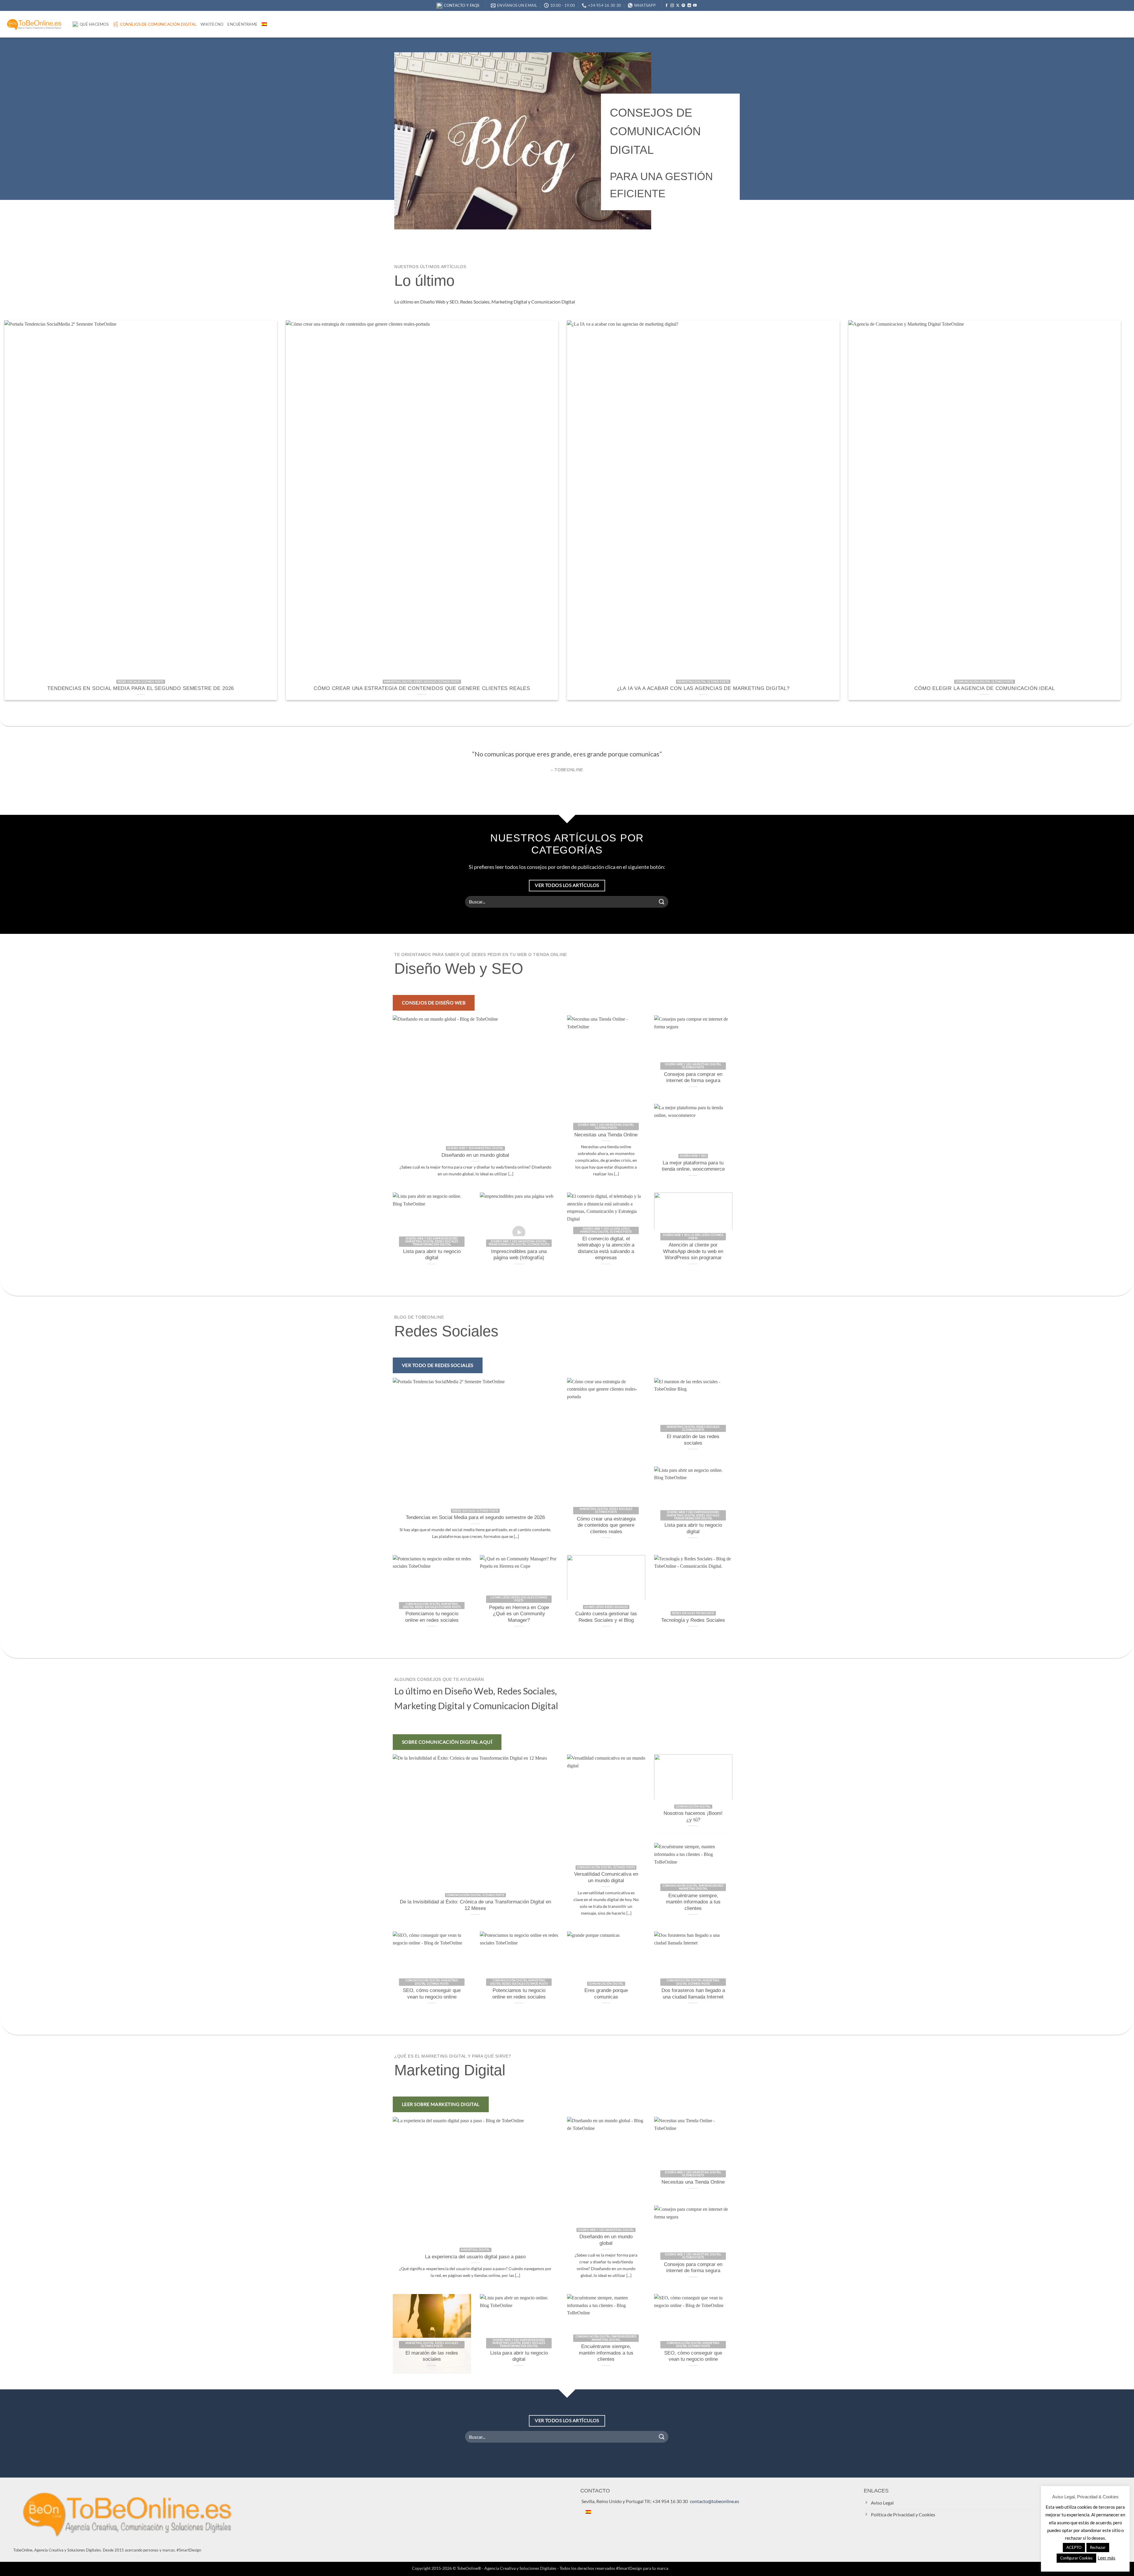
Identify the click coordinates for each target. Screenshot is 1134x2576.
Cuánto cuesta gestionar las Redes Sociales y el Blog (606, 1617)
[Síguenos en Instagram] (672, 6)
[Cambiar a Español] (588, 2511)
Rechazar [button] (1098, 2547)
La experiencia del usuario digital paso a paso (475, 2257)
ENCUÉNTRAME (242, 24)
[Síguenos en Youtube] (695, 6)
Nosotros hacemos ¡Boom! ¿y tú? (693, 1816)
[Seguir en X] (678, 6)
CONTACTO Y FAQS (462, 5)
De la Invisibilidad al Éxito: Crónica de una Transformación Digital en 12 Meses (475, 1905)
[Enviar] (662, 902)
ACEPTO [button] (1074, 2547)
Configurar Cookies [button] (1076, 2558)
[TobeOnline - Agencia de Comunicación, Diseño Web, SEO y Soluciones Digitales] (34, 24)
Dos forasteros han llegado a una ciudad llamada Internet (693, 1994)
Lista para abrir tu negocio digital (432, 1255)
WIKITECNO (212, 24)
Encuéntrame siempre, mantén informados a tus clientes (693, 1902)
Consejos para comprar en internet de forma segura (693, 1077)
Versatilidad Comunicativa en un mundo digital (606, 1877)
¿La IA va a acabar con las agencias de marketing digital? (703, 688)
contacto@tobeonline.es (715, 2501)
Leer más (1107, 2558)
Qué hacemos (94, 24)
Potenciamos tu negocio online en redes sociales (432, 1617)
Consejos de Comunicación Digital (158, 24)
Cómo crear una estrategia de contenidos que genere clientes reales (422, 688)
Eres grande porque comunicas (606, 1994)
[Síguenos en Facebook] (667, 6)
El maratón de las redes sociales (693, 1440)
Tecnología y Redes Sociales (693, 1620)
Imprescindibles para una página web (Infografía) (519, 1255)
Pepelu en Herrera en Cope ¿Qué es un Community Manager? (519, 1614)
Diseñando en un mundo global (475, 1155)
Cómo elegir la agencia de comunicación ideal (984, 688)
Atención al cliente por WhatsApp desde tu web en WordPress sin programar (693, 1251)
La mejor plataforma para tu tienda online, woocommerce (693, 1166)
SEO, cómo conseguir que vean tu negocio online (432, 1994)
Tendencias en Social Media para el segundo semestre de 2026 (141, 688)
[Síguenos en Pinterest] (683, 6)
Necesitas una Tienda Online (606, 1135)
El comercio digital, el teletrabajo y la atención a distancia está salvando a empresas (606, 1248)
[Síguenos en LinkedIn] (689, 6)
